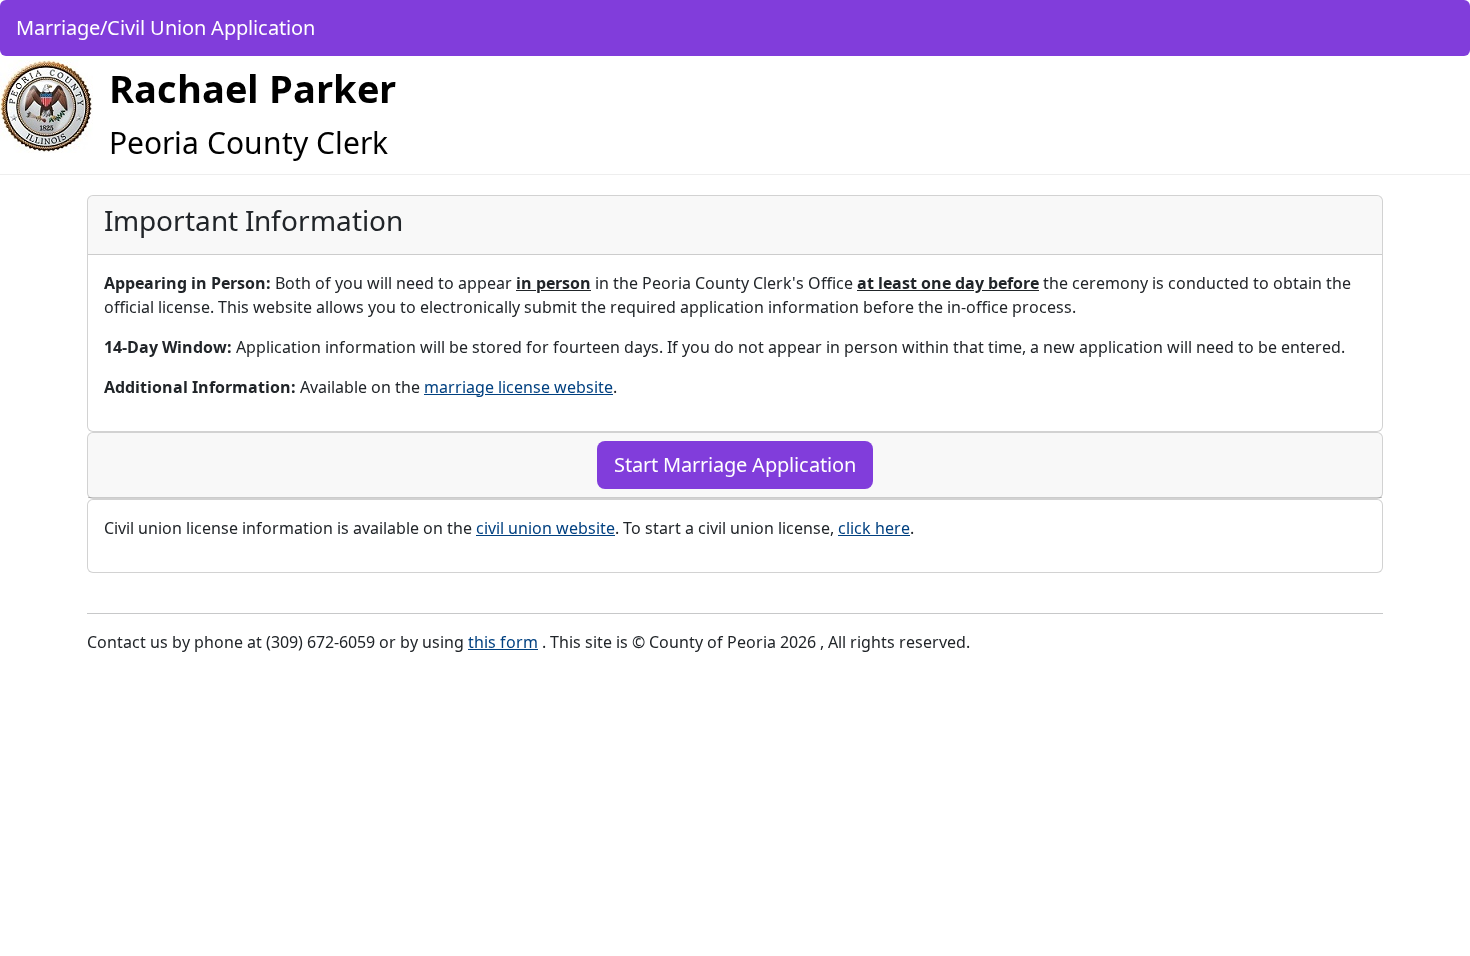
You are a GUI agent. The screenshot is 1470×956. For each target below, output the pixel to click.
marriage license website (518, 387)
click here (874, 528)
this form (503, 642)
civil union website (545, 528)
